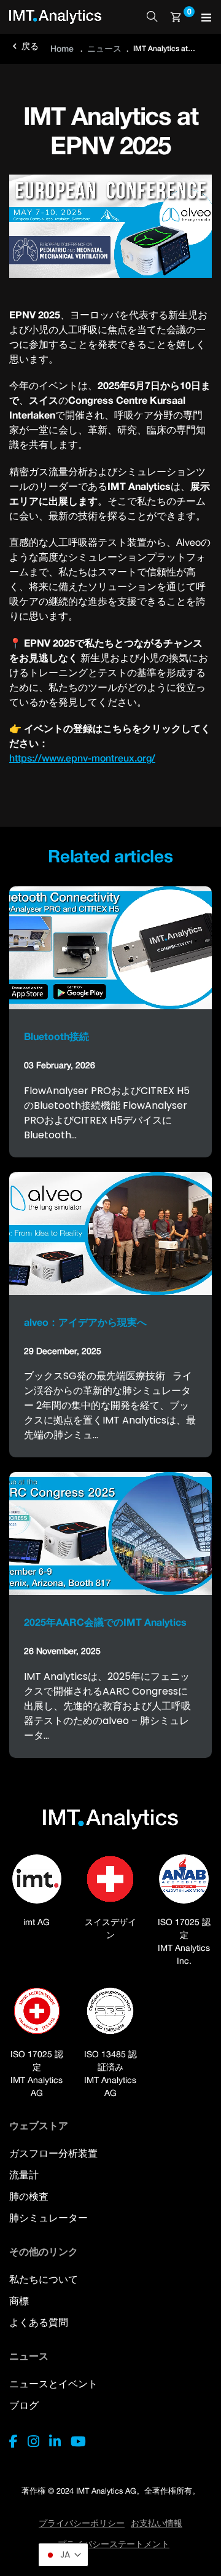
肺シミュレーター (48, 2218)
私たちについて (44, 2279)
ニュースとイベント (53, 2384)
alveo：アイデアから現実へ (85, 1322)
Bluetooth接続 (56, 1036)
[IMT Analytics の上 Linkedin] (55, 2441)
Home (62, 48)
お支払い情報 (157, 2523)
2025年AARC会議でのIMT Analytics (105, 1622)
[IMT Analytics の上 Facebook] (14, 2441)
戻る (24, 46)
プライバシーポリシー (82, 2523)
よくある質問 (39, 2322)
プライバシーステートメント (114, 2544)
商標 (19, 2301)
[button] (63, 2555)
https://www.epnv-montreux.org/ (82, 758)
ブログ (24, 2405)
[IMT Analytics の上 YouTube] (78, 2441)
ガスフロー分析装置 (53, 2153)
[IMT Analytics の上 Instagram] (33, 2441)
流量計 (24, 2175)
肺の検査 (29, 2196)
